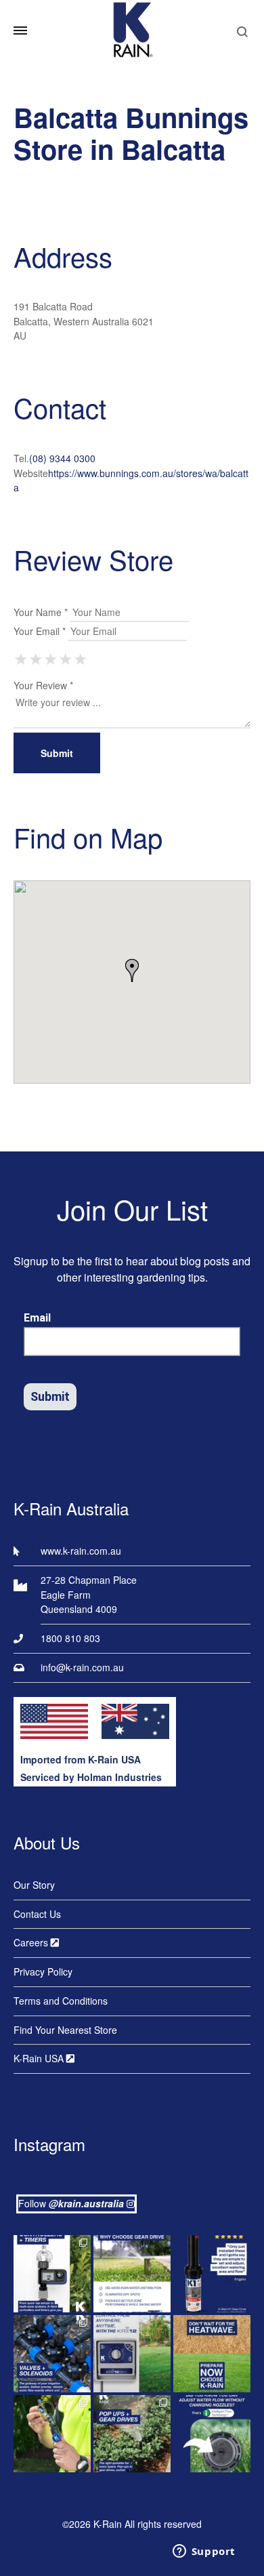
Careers (32, 1942)
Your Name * (41, 612)
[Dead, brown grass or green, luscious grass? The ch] (212, 2354)
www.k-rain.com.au (81, 1551)
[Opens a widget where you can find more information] (204, 2552)
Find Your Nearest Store (65, 2030)
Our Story (34, 1885)
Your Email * (40, 631)
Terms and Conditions (61, 2001)
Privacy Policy (43, 1971)
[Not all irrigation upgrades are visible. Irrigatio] (52, 2354)
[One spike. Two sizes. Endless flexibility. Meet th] (52, 2434)
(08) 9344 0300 (62, 458)
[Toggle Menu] (20, 30)
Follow (71, 2203)
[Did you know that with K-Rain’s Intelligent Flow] (212, 2434)
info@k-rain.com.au (82, 1667)
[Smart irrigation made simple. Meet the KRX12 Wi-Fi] (132, 2354)
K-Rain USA (40, 2058)
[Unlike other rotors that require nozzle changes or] (132, 2274)
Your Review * (43, 685)
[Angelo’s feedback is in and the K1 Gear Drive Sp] (212, 2274)
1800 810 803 (70, 1638)
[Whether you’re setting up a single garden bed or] (52, 2274)
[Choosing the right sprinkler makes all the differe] (132, 2434)
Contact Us (37, 1914)
